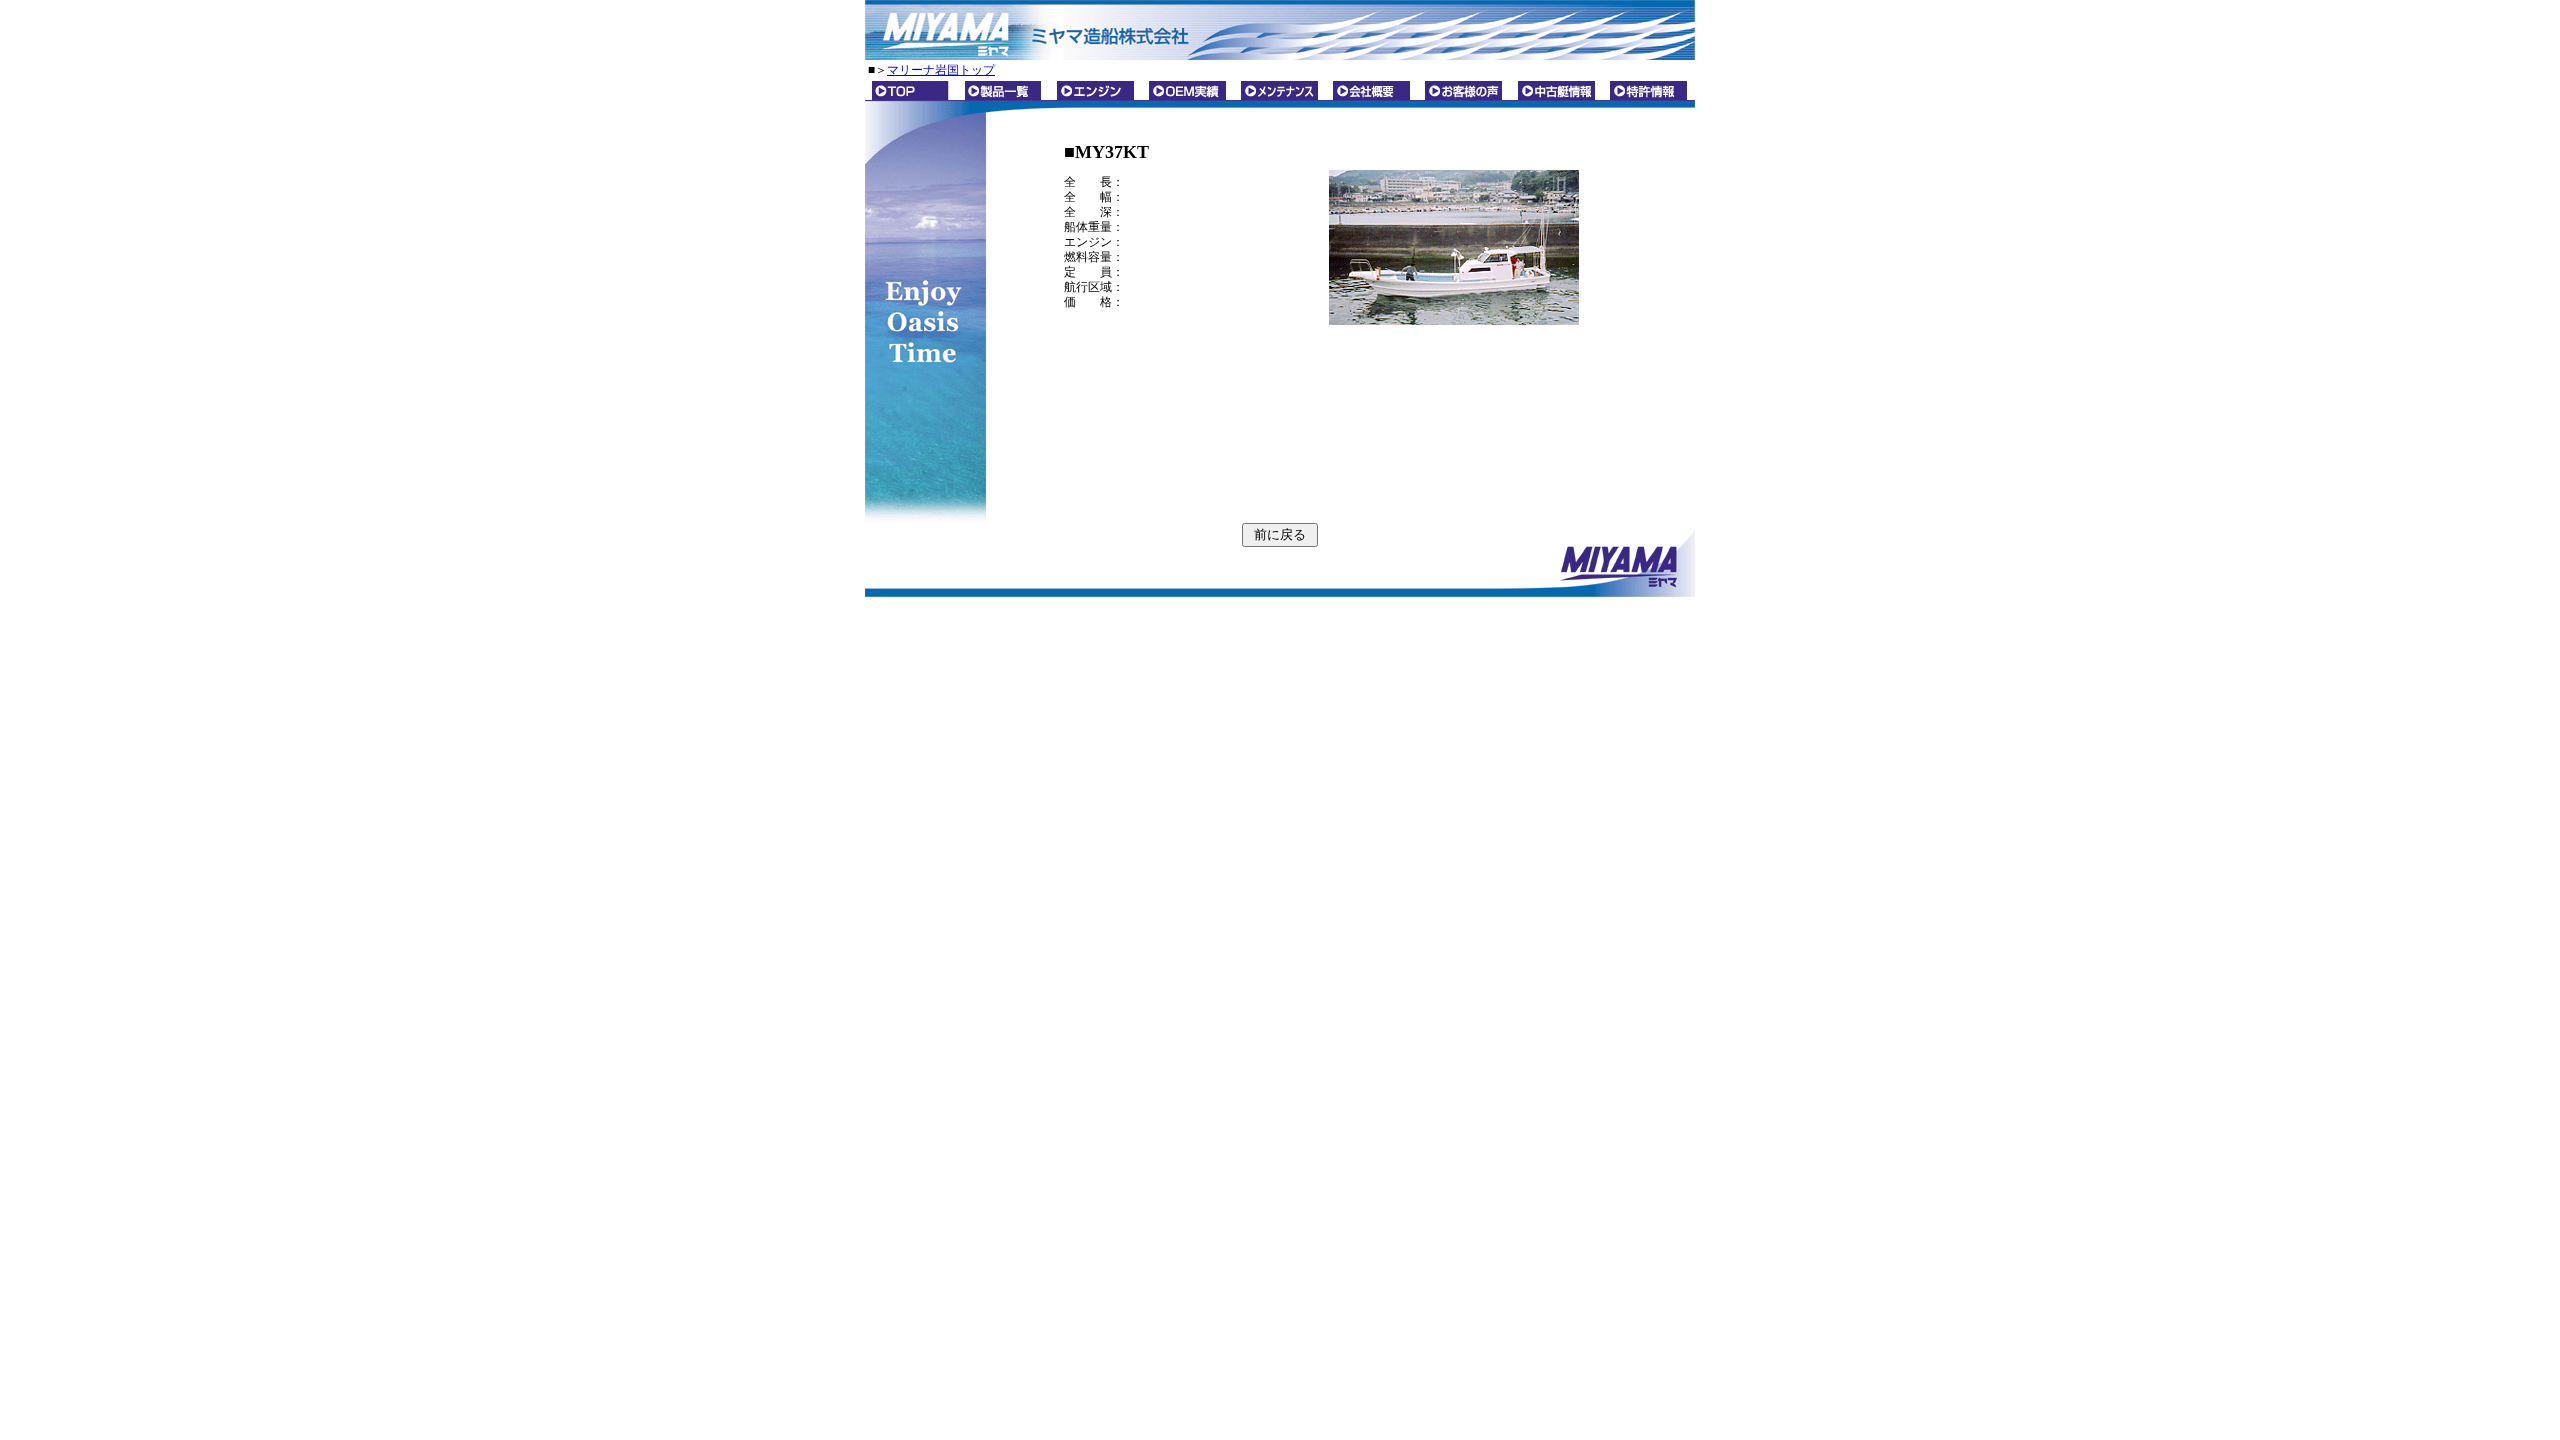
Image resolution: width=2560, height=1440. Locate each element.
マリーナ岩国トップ (941, 70)
